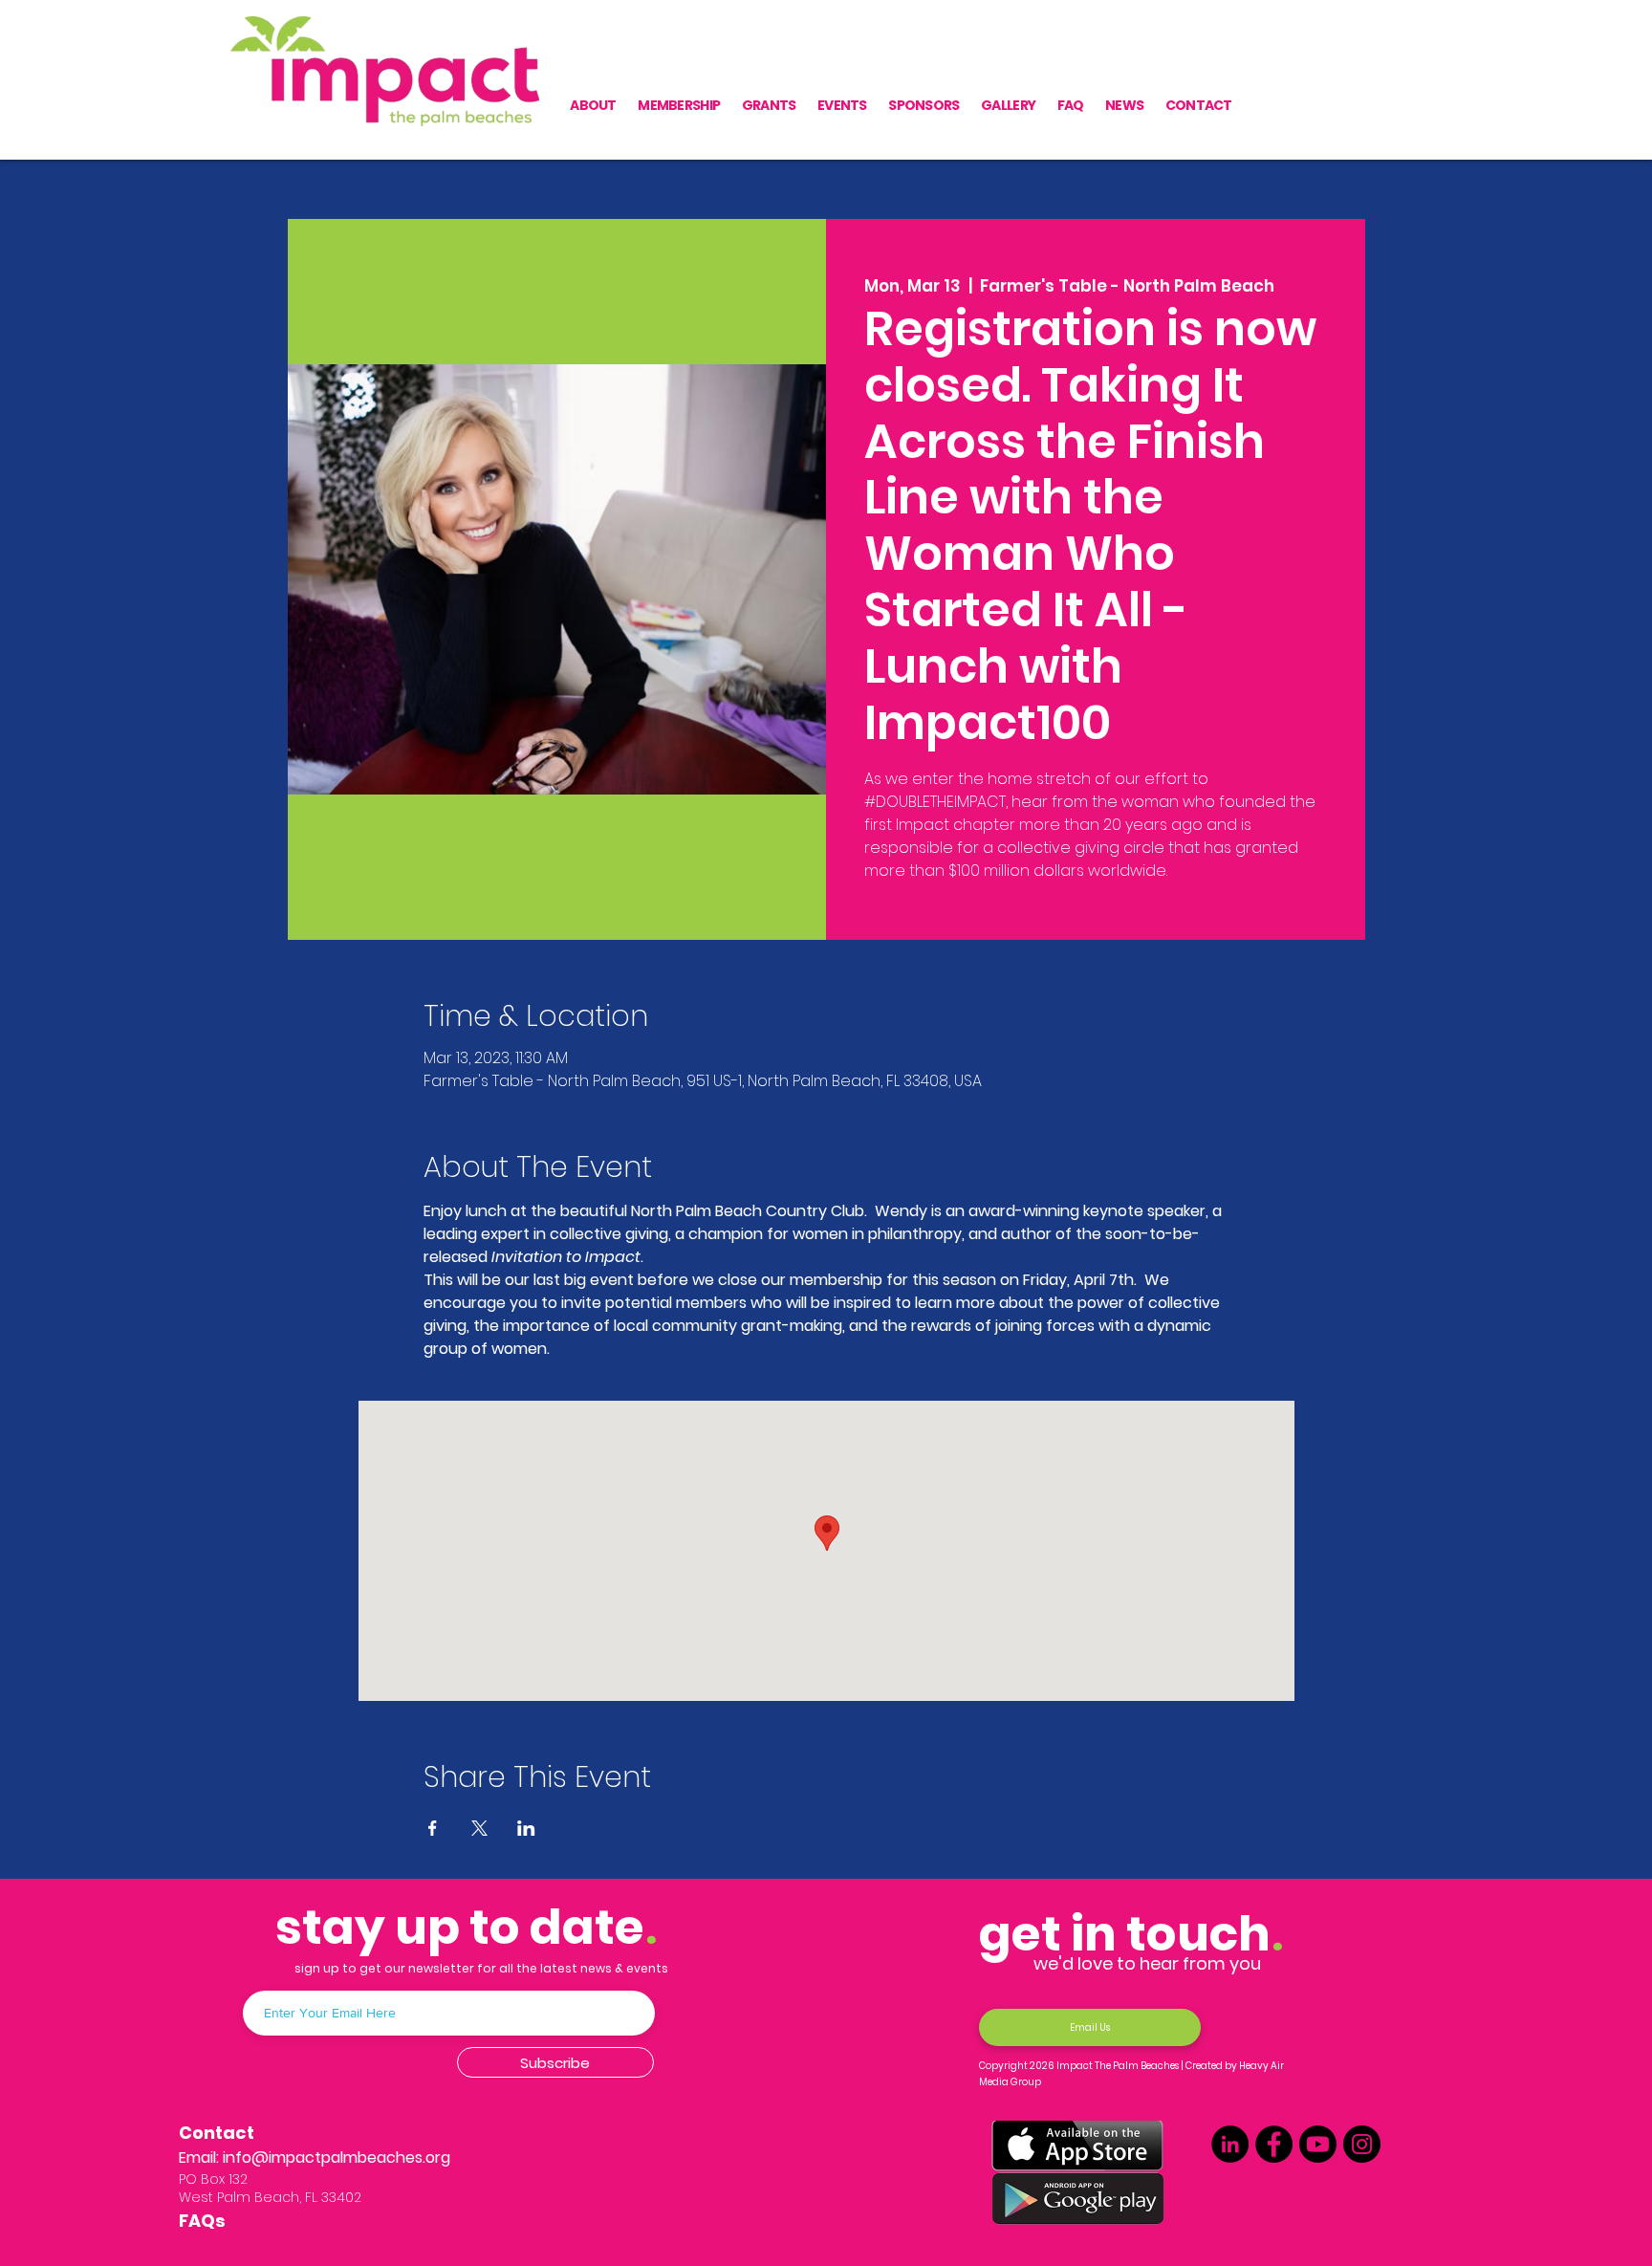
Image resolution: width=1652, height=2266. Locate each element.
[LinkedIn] (1230, 2144)
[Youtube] (1318, 2144)
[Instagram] (1362, 2144)
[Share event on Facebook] (433, 1828)
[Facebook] (1274, 2144)
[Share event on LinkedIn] (526, 1828)
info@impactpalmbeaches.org (337, 2157)
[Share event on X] (479, 1828)
